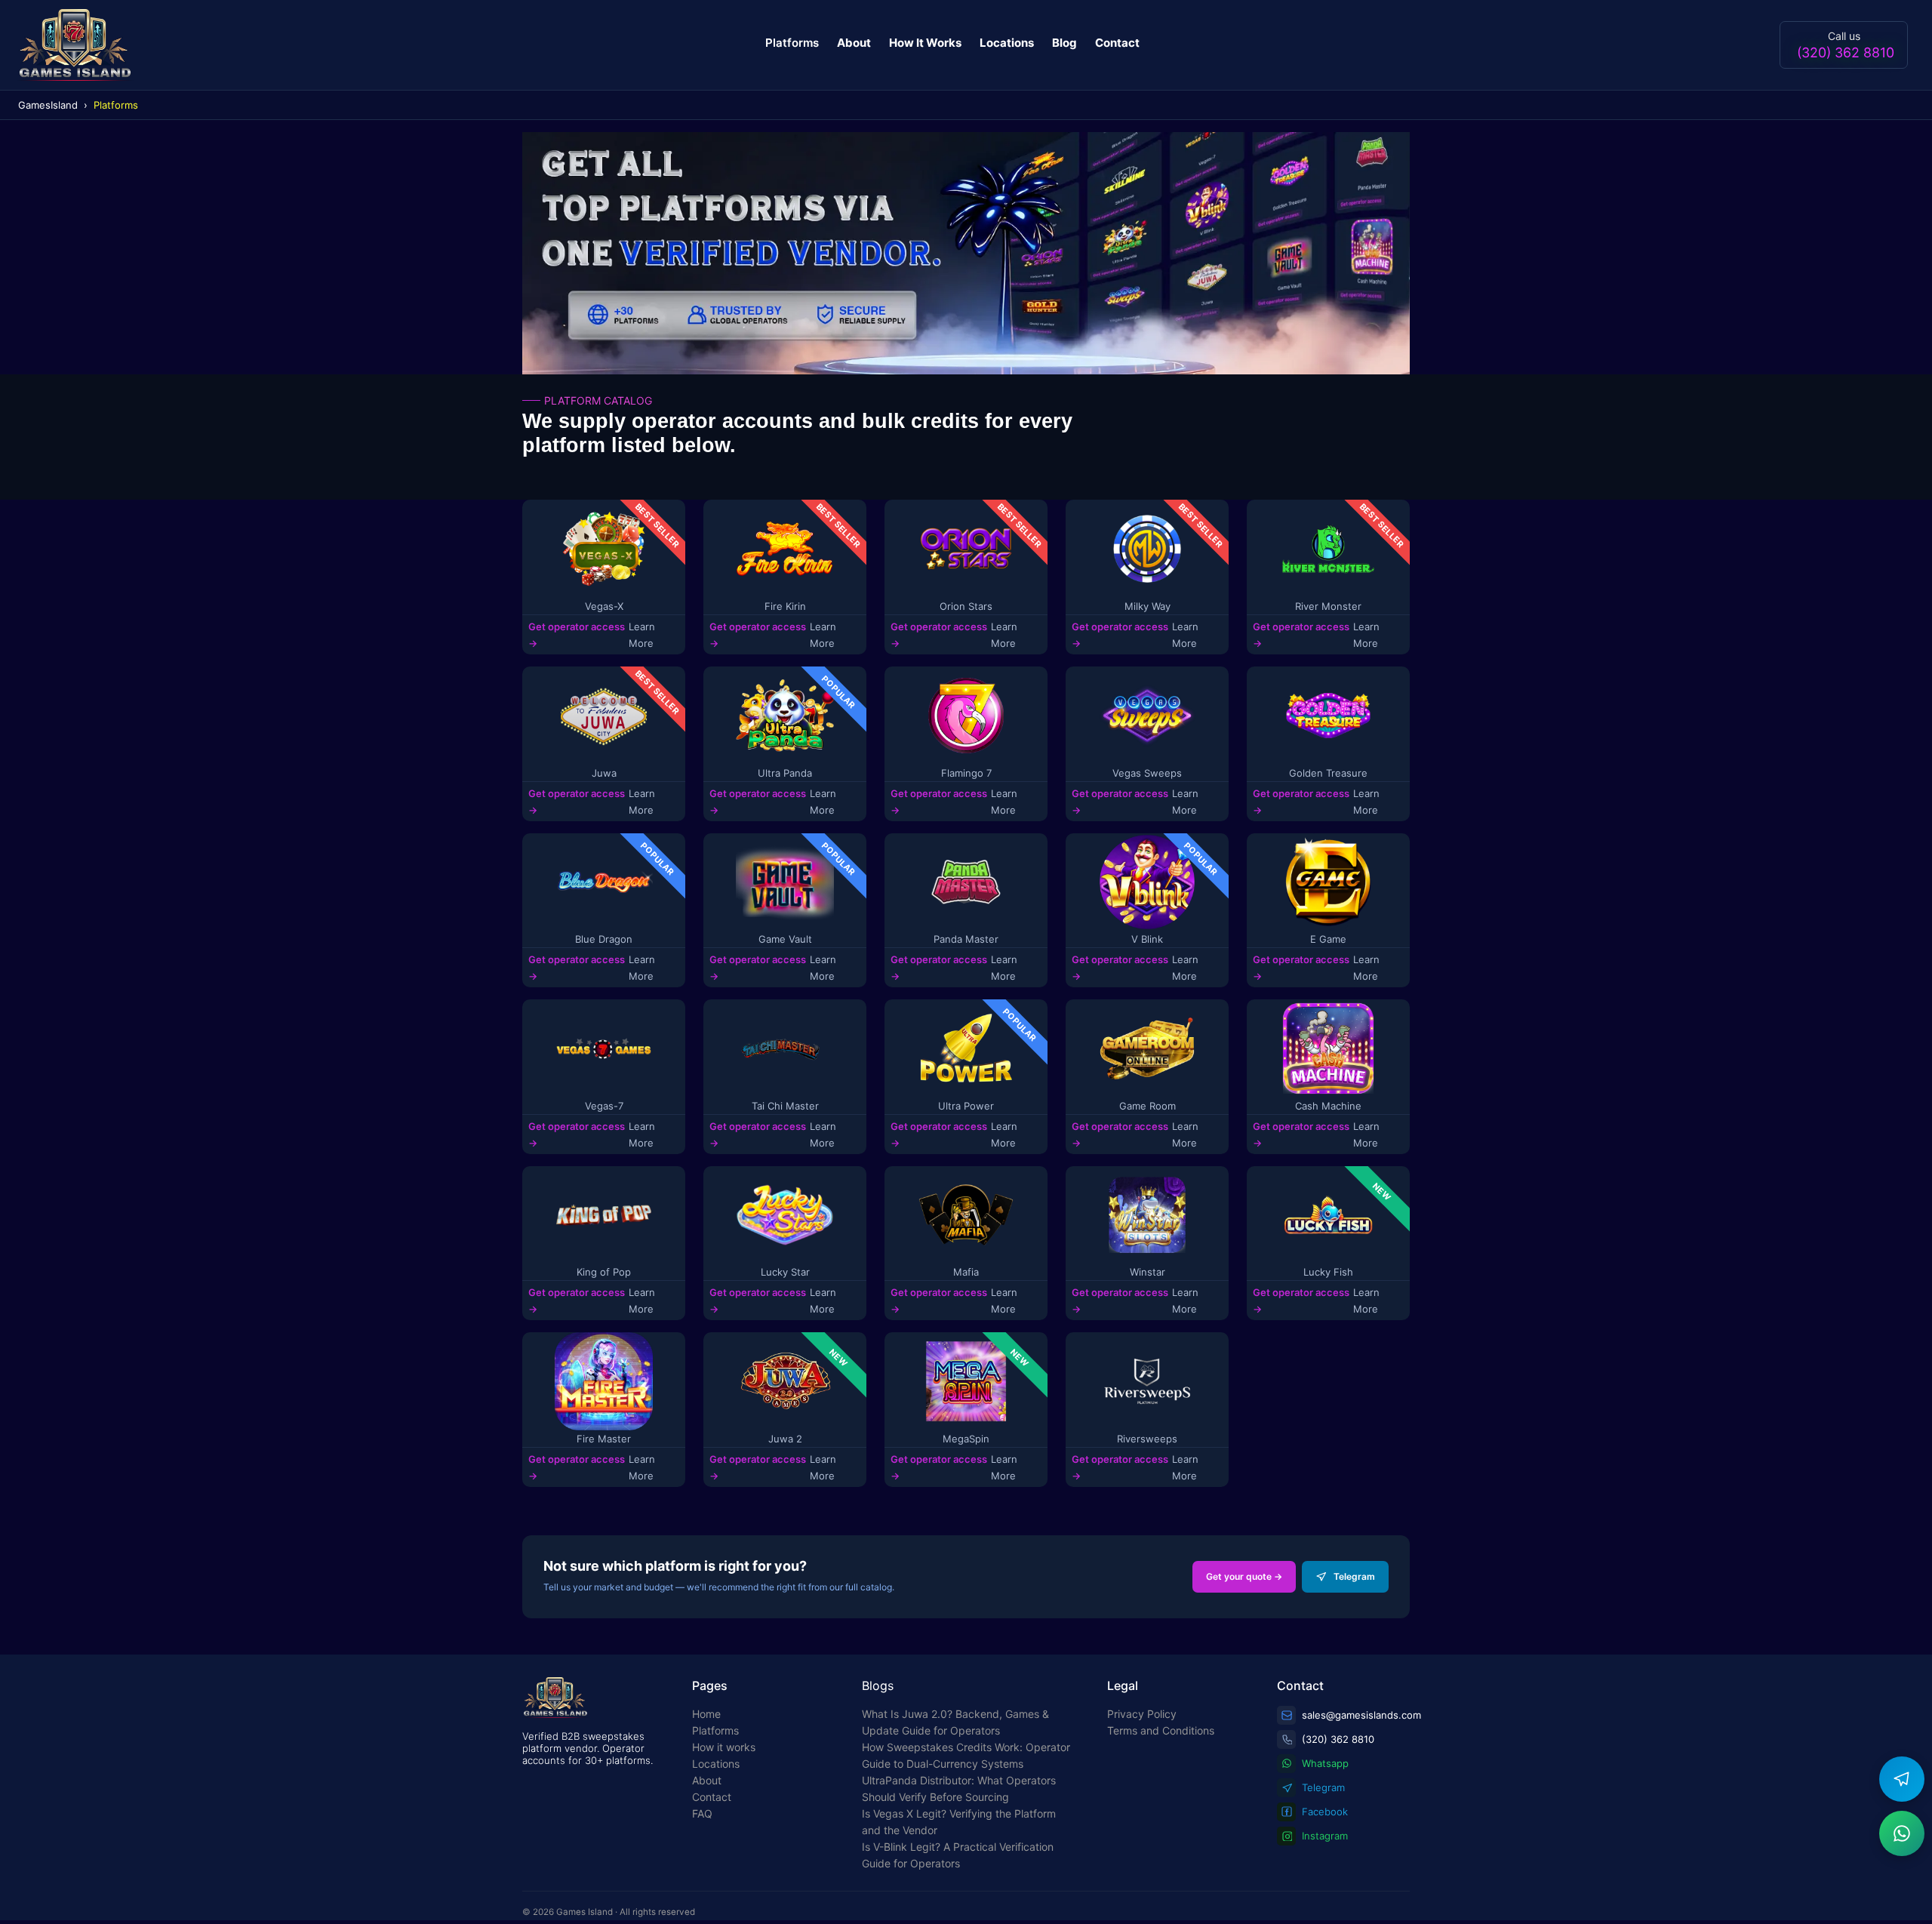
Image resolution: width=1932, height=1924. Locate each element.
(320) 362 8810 (1846, 52)
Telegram (1354, 1576)
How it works (724, 1747)
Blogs (878, 1685)
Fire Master (604, 1439)
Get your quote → (1244, 1576)
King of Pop (604, 1272)
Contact (1117, 43)
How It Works (925, 43)
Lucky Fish (1328, 1272)
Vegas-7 (604, 1106)
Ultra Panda (785, 773)
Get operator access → (577, 635)
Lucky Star (785, 1272)
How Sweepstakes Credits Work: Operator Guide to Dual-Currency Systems (966, 1755)
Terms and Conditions (1161, 1730)
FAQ (702, 1813)
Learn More (642, 635)
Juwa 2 (785, 1439)
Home (706, 1714)
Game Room (1148, 1106)
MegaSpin (966, 1439)
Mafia (966, 1272)
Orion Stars (966, 606)
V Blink (1147, 939)
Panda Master (966, 939)
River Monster (1328, 606)
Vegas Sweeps (1147, 773)
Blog (1064, 43)
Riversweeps (1147, 1439)
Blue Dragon (604, 939)
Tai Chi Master (785, 1106)
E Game (1328, 939)
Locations (1007, 43)
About (854, 43)
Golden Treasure (1328, 773)
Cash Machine (1328, 1106)
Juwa (604, 773)
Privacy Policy (1142, 1714)
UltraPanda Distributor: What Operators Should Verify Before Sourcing (959, 1789)
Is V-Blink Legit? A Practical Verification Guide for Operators (958, 1855)
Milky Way (1148, 606)
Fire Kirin (785, 606)
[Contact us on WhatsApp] (1902, 1833)
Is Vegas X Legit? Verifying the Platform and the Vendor (959, 1822)
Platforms (792, 43)
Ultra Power (966, 1106)
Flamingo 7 (966, 773)
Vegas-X (604, 606)
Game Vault (785, 939)
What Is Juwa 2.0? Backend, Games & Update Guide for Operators (955, 1722)
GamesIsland (48, 105)
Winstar (1148, 1272)
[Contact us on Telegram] (1902, 1779)
